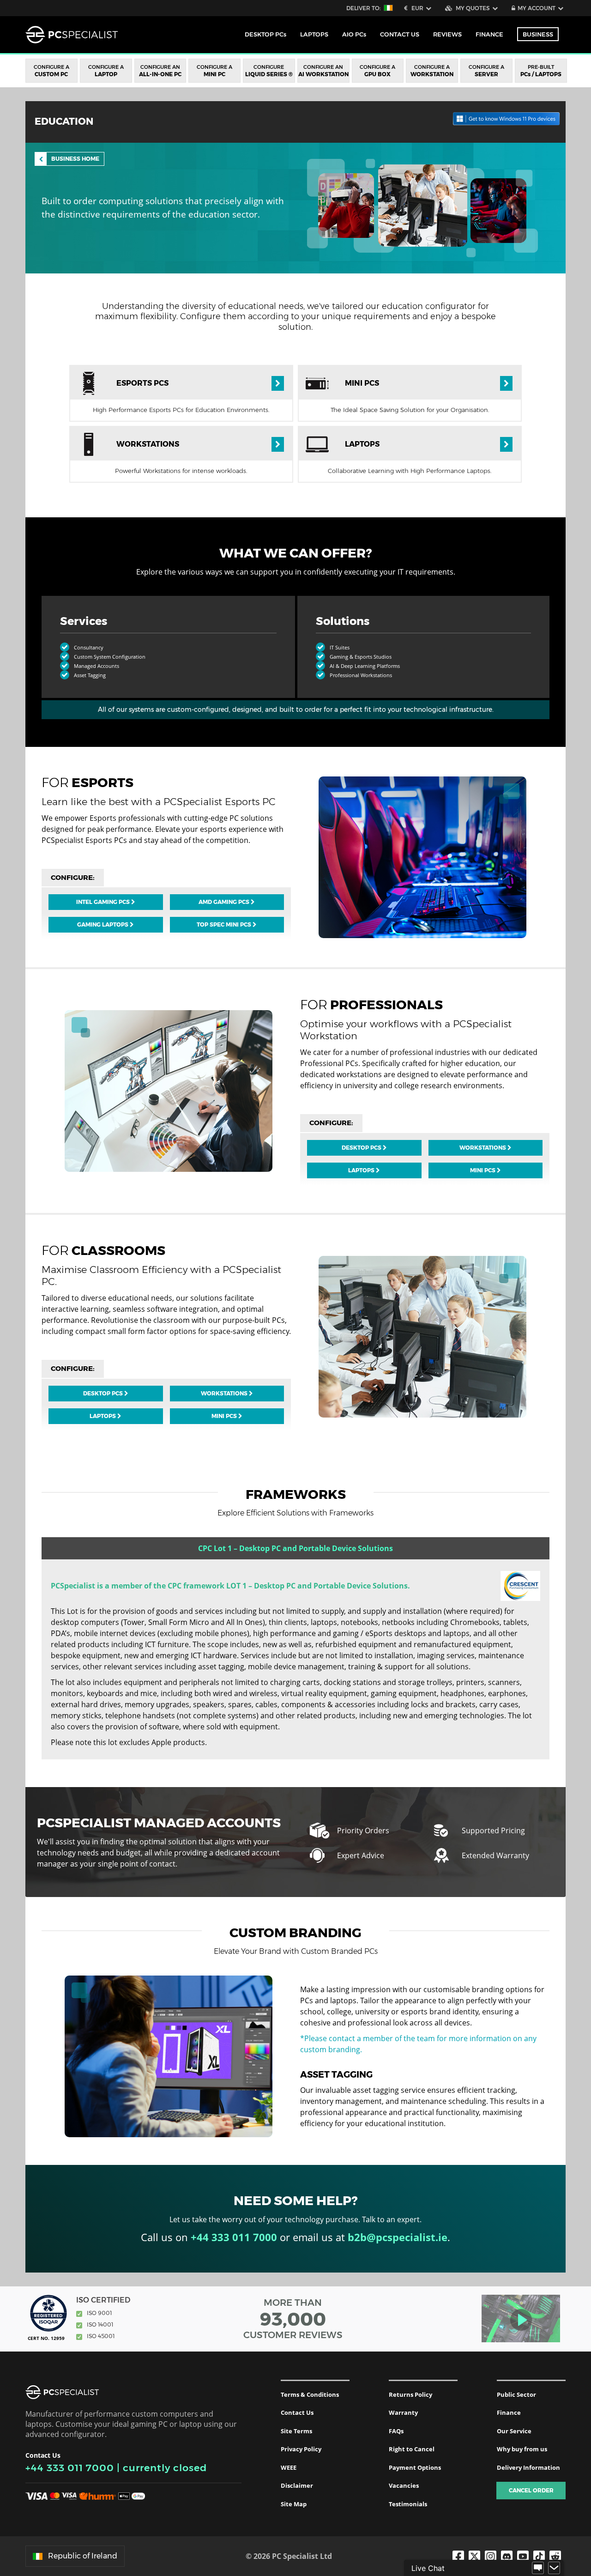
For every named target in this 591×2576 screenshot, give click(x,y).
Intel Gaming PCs (104, 902)
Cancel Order (531, 2490)
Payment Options (415, 2467)
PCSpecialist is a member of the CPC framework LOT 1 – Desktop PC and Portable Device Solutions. (230, 1586)
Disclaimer (297, 2485)
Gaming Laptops (103, 924)
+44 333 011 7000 (70, 2468)
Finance (489, 34)
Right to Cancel (412, 2449)
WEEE (289, 2467)
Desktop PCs (362, 1148)
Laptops (362, 1170)
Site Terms (296, 2431)
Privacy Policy (301, 2449)
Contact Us (297, 2412)
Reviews (447, 34)
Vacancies (404, 2485)
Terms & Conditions (310, 2394)
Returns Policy (410, 2394)
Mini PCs (483, 1170)
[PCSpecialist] (72, 35)
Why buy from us (522, 2449)
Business (538, 34)
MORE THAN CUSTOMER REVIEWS (293, 2319)
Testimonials (408, 2504)
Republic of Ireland (83, 2556)
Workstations (483, 1148)
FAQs (396, 2431)
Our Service (514, 2431)
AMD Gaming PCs (225, 902)
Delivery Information (528, 2467)
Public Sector (516, 2394)
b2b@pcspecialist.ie (398, 2237)
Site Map (294, 2504)
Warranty (403, 2412)
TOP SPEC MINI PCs (225, 924)
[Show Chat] (538, 2568)
